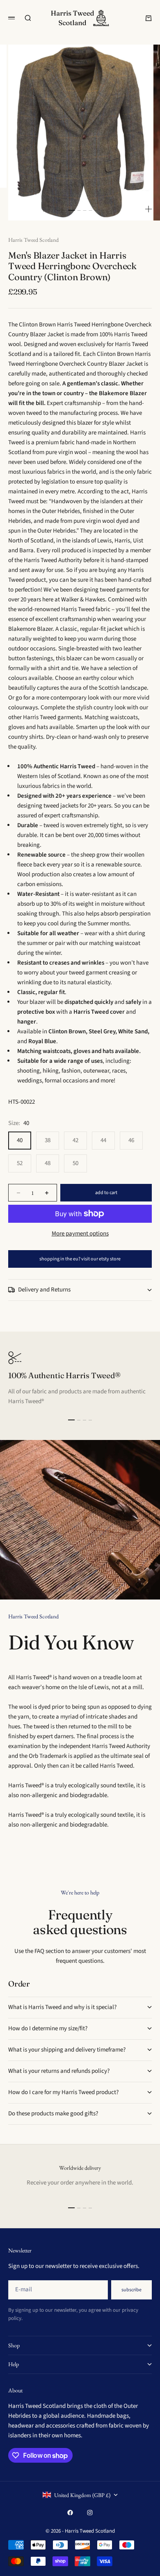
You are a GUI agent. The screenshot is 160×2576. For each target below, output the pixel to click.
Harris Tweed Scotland (33, 240)
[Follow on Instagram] (90, 2513)
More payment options (80, 1234)
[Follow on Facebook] (70, 2513)
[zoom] (149, 209)
